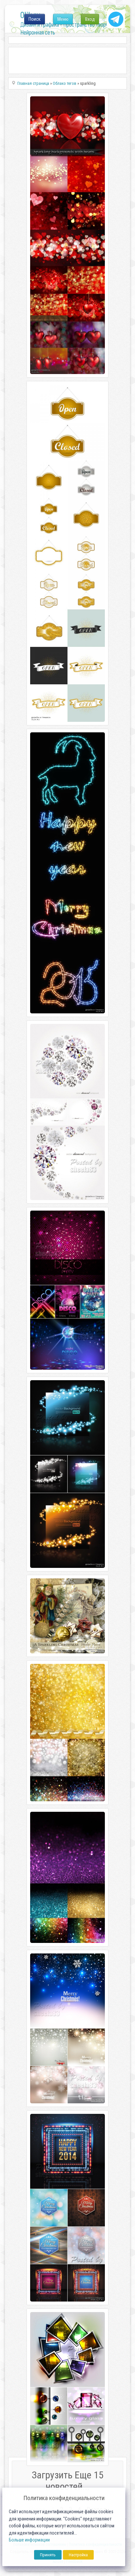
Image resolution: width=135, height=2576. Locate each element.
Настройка (78, 2555)
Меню (63, 19)
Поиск (35, 19)
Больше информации (29, 2540)
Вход (90, 19)
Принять (48, 2555)
